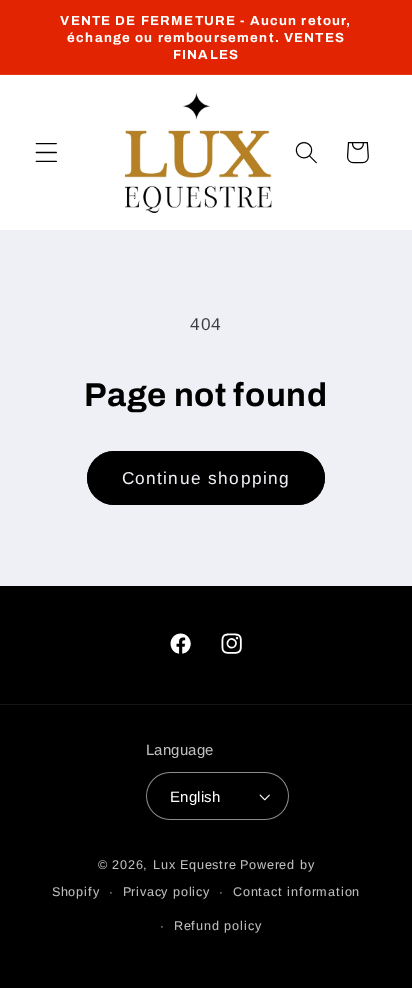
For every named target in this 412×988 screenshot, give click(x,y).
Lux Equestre (195, 865)
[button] (46, 152)
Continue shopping (206, 478)
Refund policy (217, 926)
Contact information (296, 892)
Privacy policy (166, 892)
